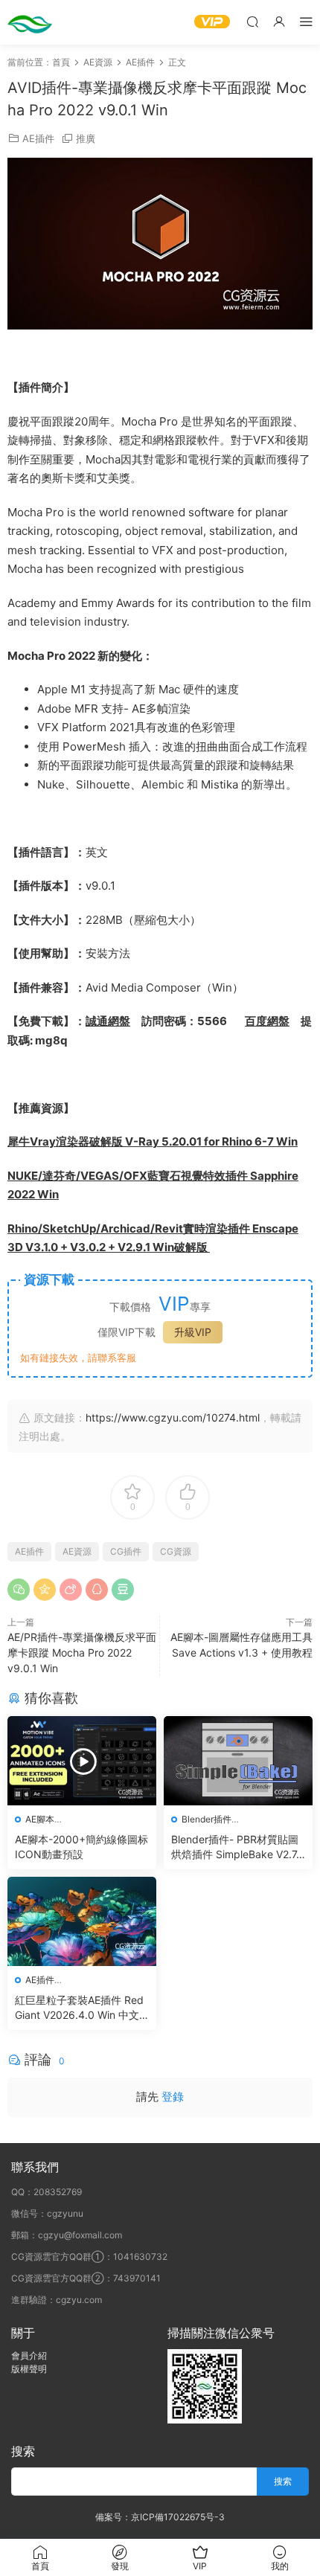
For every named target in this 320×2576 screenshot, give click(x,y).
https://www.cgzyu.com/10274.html (173, 1417)
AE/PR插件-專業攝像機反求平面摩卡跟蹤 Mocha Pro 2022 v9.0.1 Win (82, 1652)
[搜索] (252, 21)
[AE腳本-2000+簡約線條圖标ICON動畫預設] (82, 1761)
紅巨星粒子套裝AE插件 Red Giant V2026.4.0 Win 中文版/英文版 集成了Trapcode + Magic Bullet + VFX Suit (79, 2008)
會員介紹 (29, 2355)
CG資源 (176, 1551)
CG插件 (126, 1551)
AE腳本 (40, 1819)
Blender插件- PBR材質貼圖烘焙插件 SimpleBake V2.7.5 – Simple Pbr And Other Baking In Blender (238, 1847)
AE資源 (77, 1551)
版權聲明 (29, 2369)
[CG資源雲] (30, 22)
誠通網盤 (108, 1021)
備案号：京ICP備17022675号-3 (160, 2517)
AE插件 (38, 138)
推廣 (86, 138)
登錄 (173, 2097)
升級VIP (193, 1332)
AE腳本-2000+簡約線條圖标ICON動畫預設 (81, 1847)
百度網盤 (267, 1021)
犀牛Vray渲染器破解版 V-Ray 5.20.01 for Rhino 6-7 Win (153, 1141)
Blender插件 (207, 1819)
